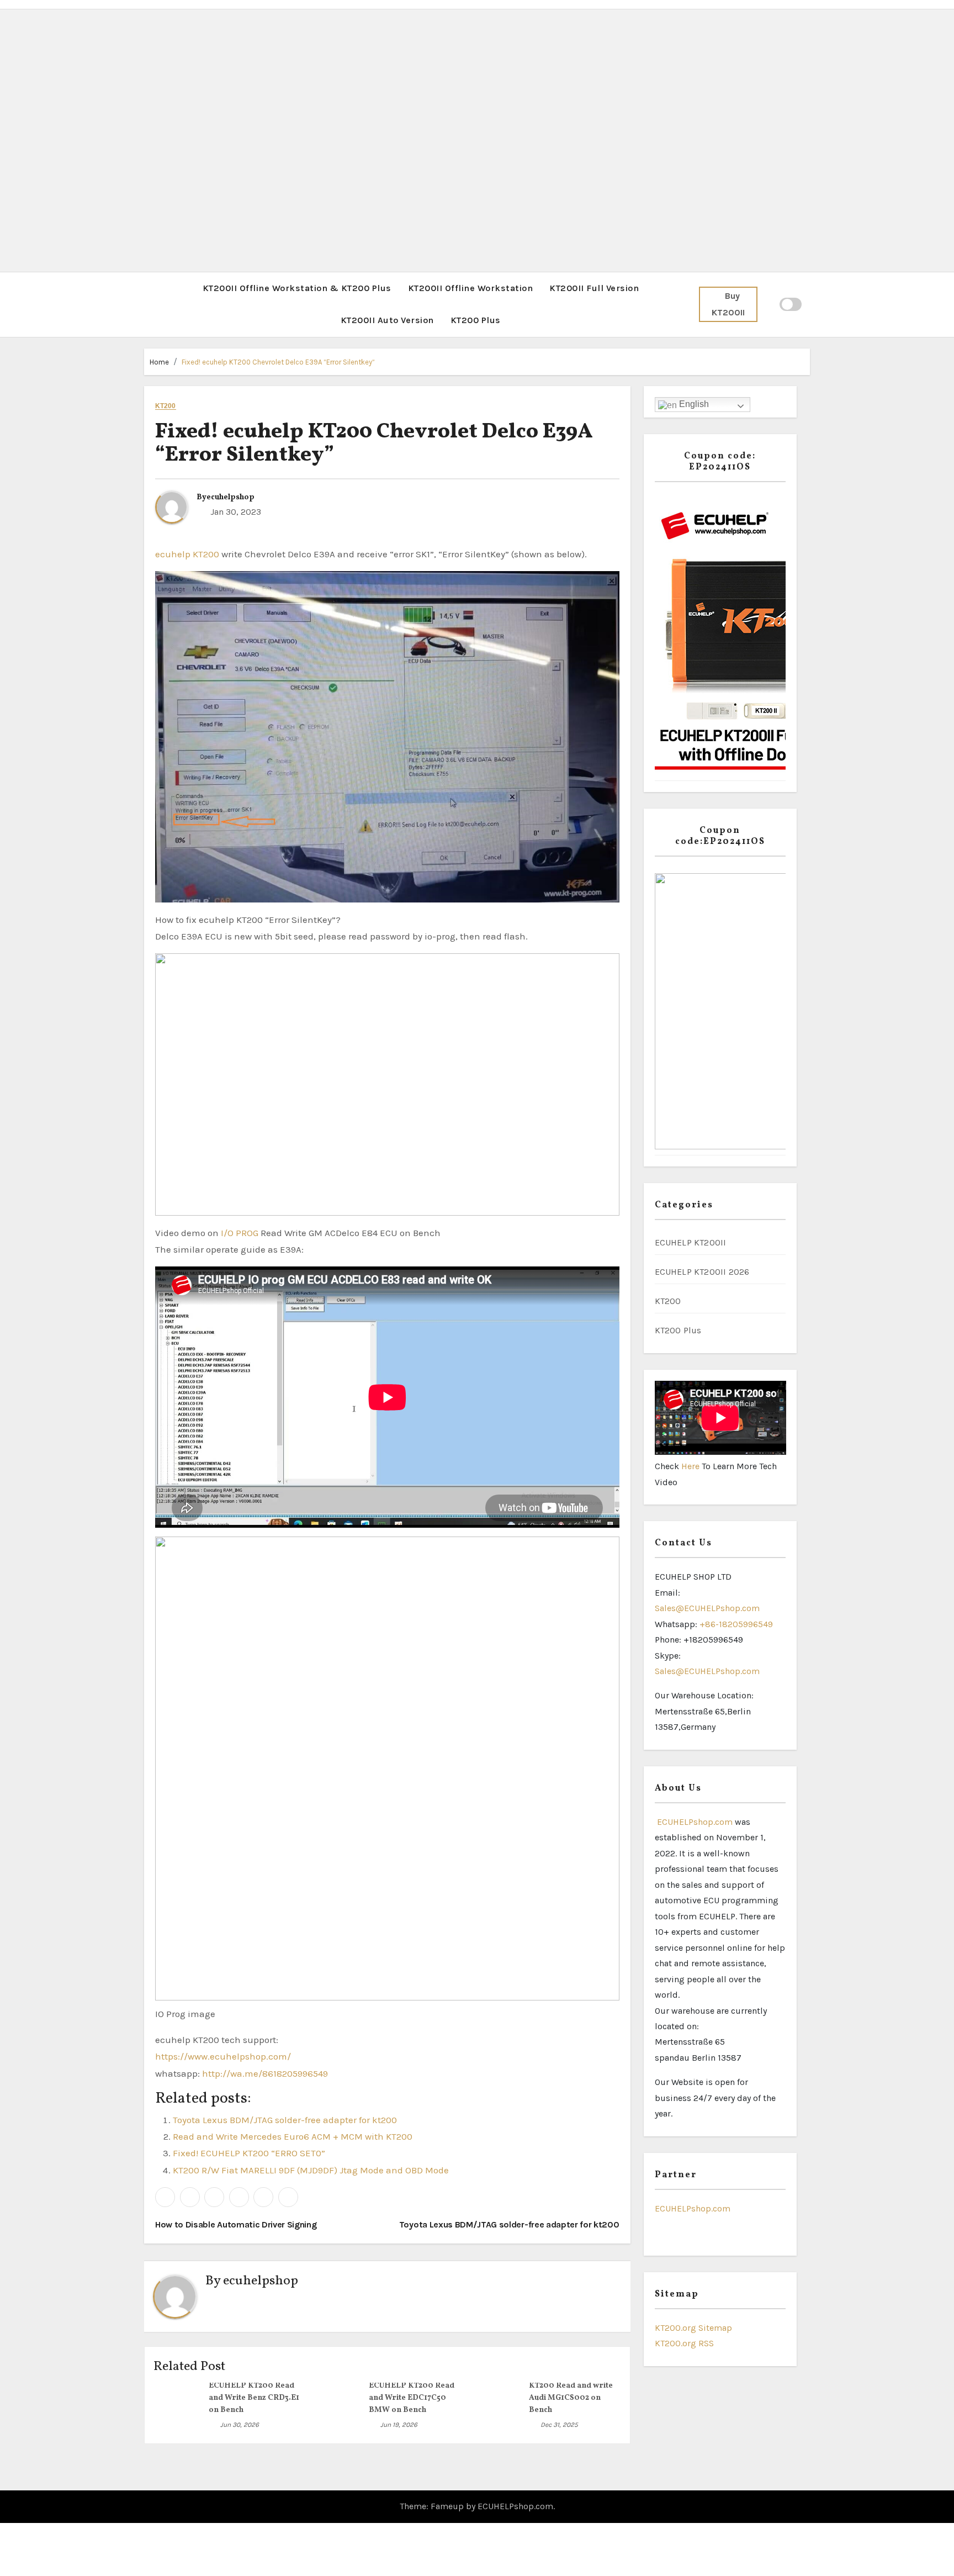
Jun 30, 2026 (240, 2425)
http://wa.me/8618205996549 (265, 2073)
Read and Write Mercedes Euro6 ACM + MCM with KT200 (293, 2136)
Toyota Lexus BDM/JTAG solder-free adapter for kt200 (285, 2120)
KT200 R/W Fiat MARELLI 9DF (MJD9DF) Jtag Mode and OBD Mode (311, 2170)
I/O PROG (240, 1233)
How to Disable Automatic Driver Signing (237, 2224)
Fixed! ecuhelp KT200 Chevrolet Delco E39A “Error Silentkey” (278, 362)
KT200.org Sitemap (693, 2328)
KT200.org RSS (684, 2343)
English (693, 404)
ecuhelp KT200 (187, 554)
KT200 (166, 406)
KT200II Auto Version (387, 320)
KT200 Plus (476, 320)
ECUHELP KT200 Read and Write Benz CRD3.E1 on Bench (254, 2398)
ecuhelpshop (230, 497)
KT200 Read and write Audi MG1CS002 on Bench (571, 2398)
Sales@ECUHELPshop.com (707, 1608)
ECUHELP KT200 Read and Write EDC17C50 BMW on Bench (412, 2398)
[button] (147, 304)
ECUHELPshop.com (694, 1822)
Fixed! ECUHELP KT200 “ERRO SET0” (249, 2153)
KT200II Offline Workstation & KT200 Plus (297, 288)
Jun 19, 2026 (399, 2425)
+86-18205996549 (736, 1624)
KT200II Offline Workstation (471, 288)
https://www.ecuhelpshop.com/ (223, 2056)
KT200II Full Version (594, 288)
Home (159, 362)
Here (691, 1466)
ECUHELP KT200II (691, 1242)
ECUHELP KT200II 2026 (702, 1272)
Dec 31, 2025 (559, 2425)
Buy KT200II (728, 304)
